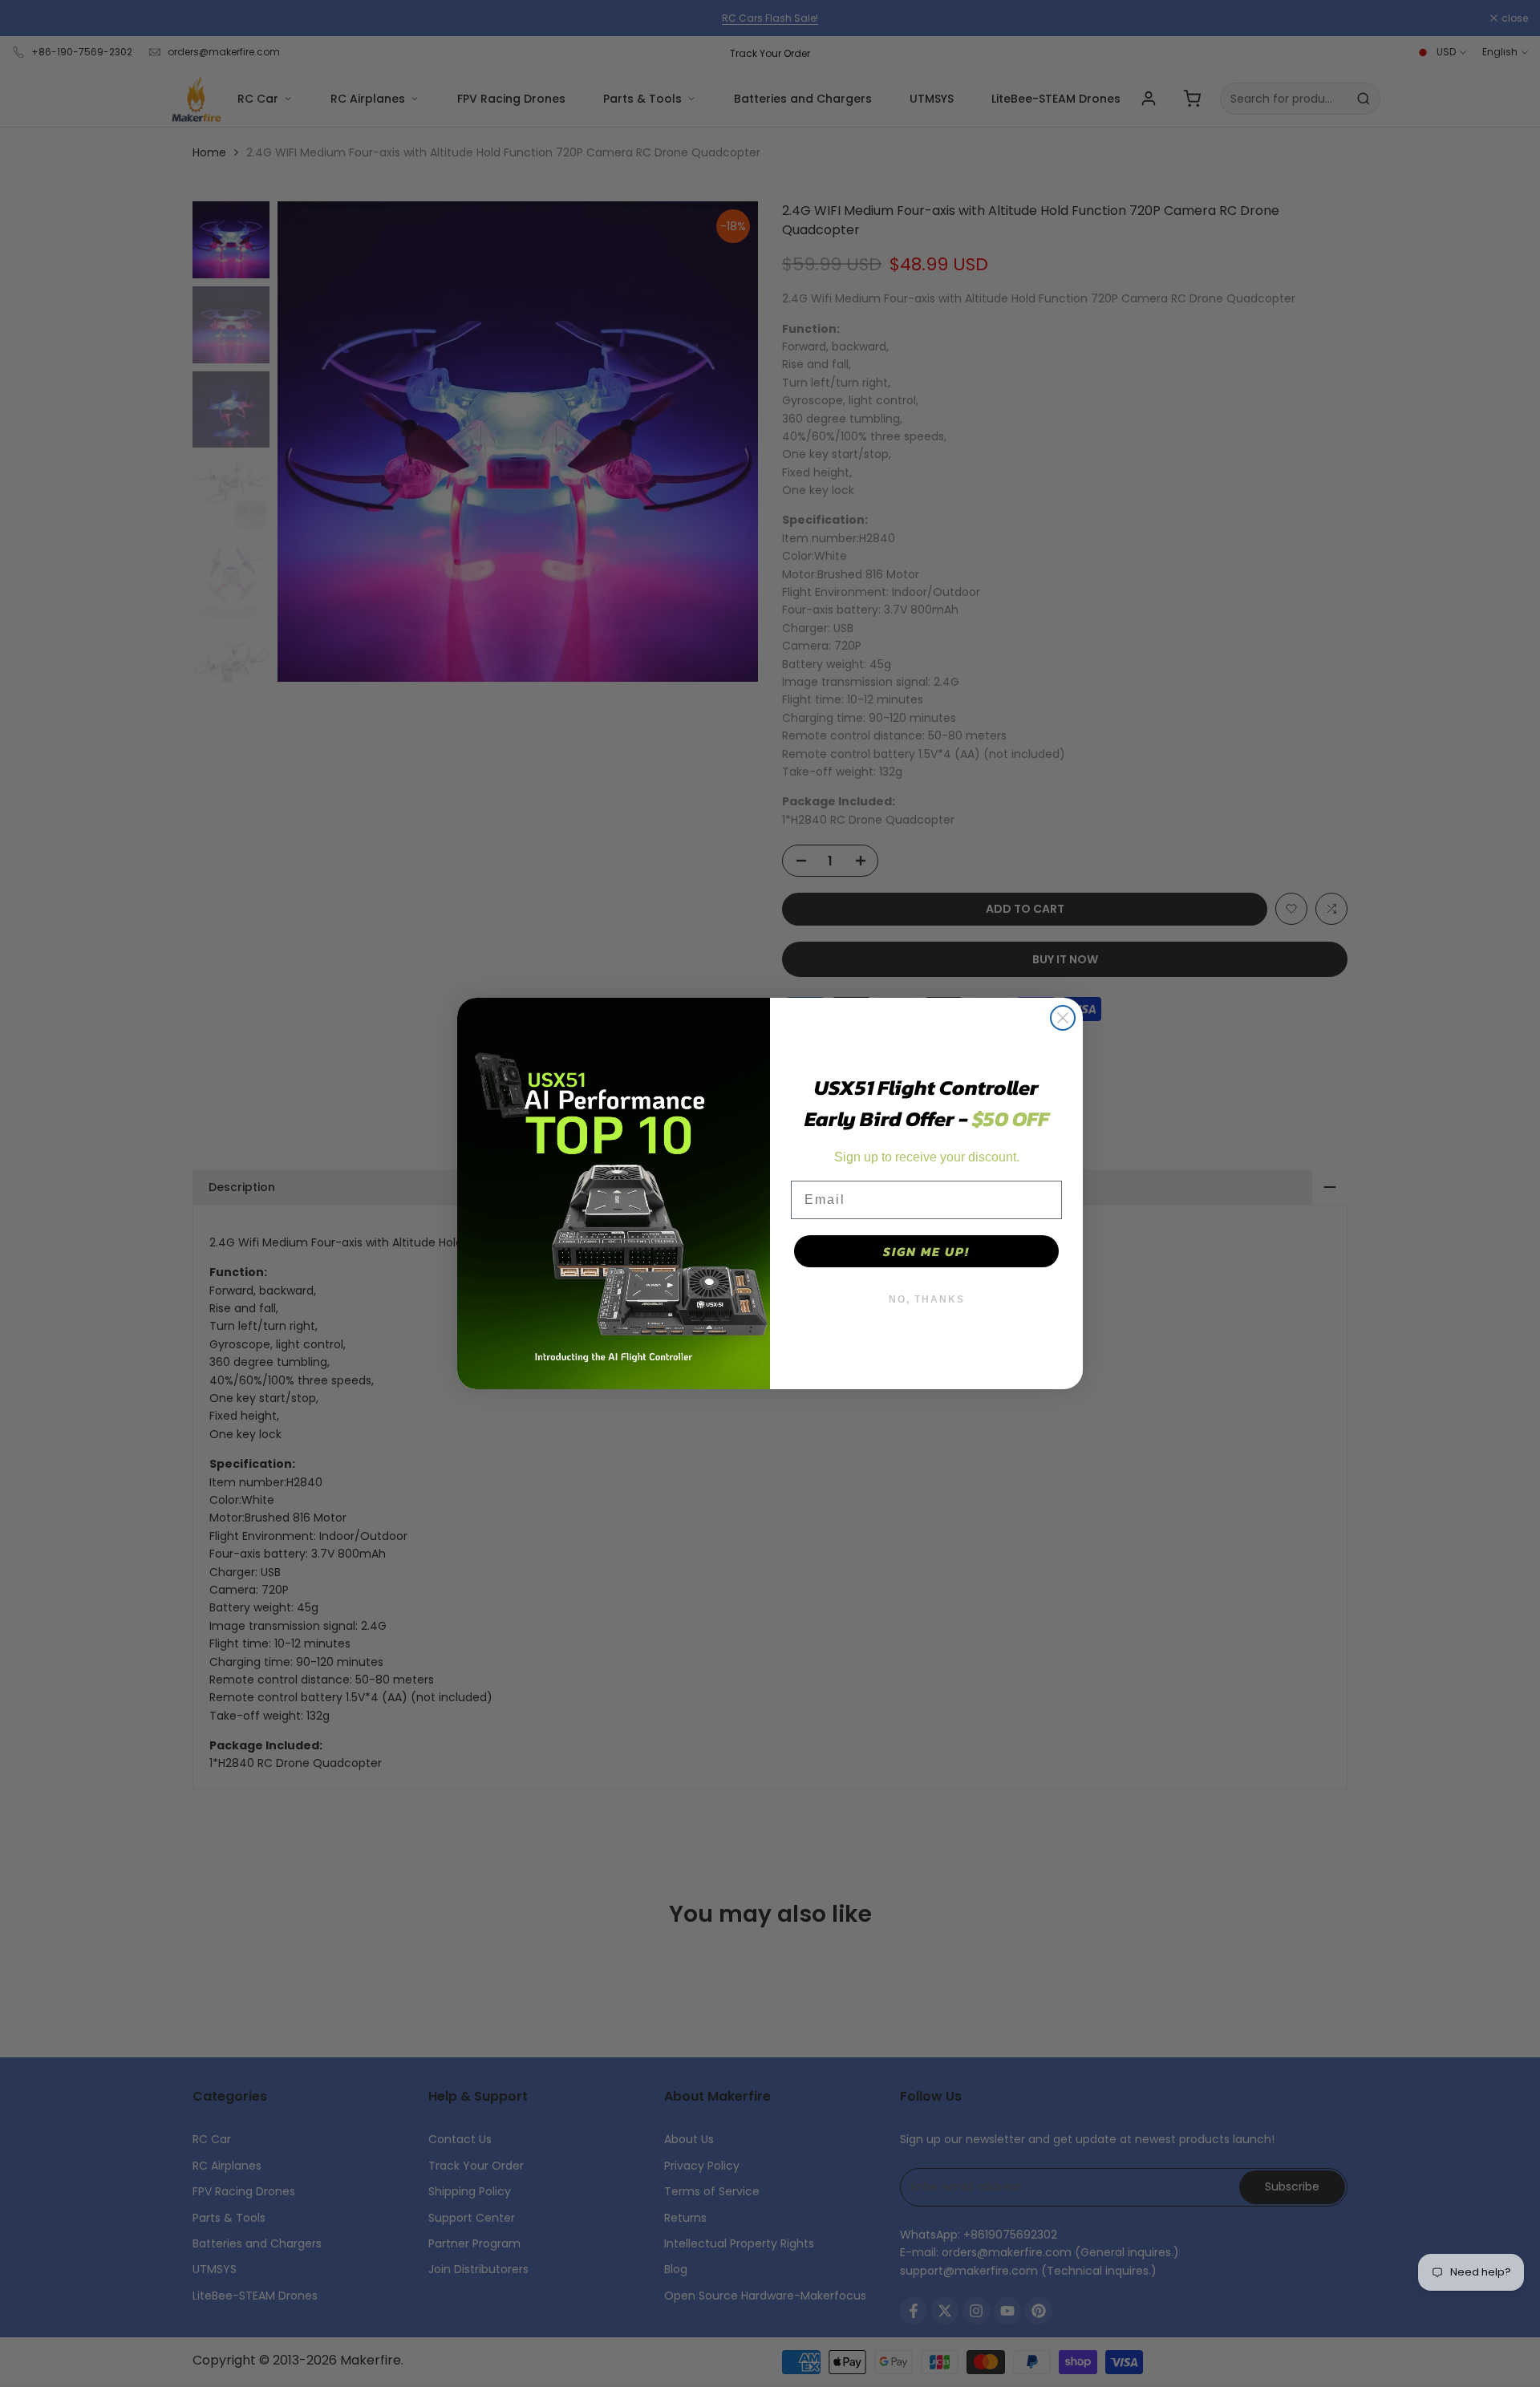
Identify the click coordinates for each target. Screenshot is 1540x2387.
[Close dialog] (1063, 1018)
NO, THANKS (927, 1299)
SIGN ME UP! (926, 1251)
